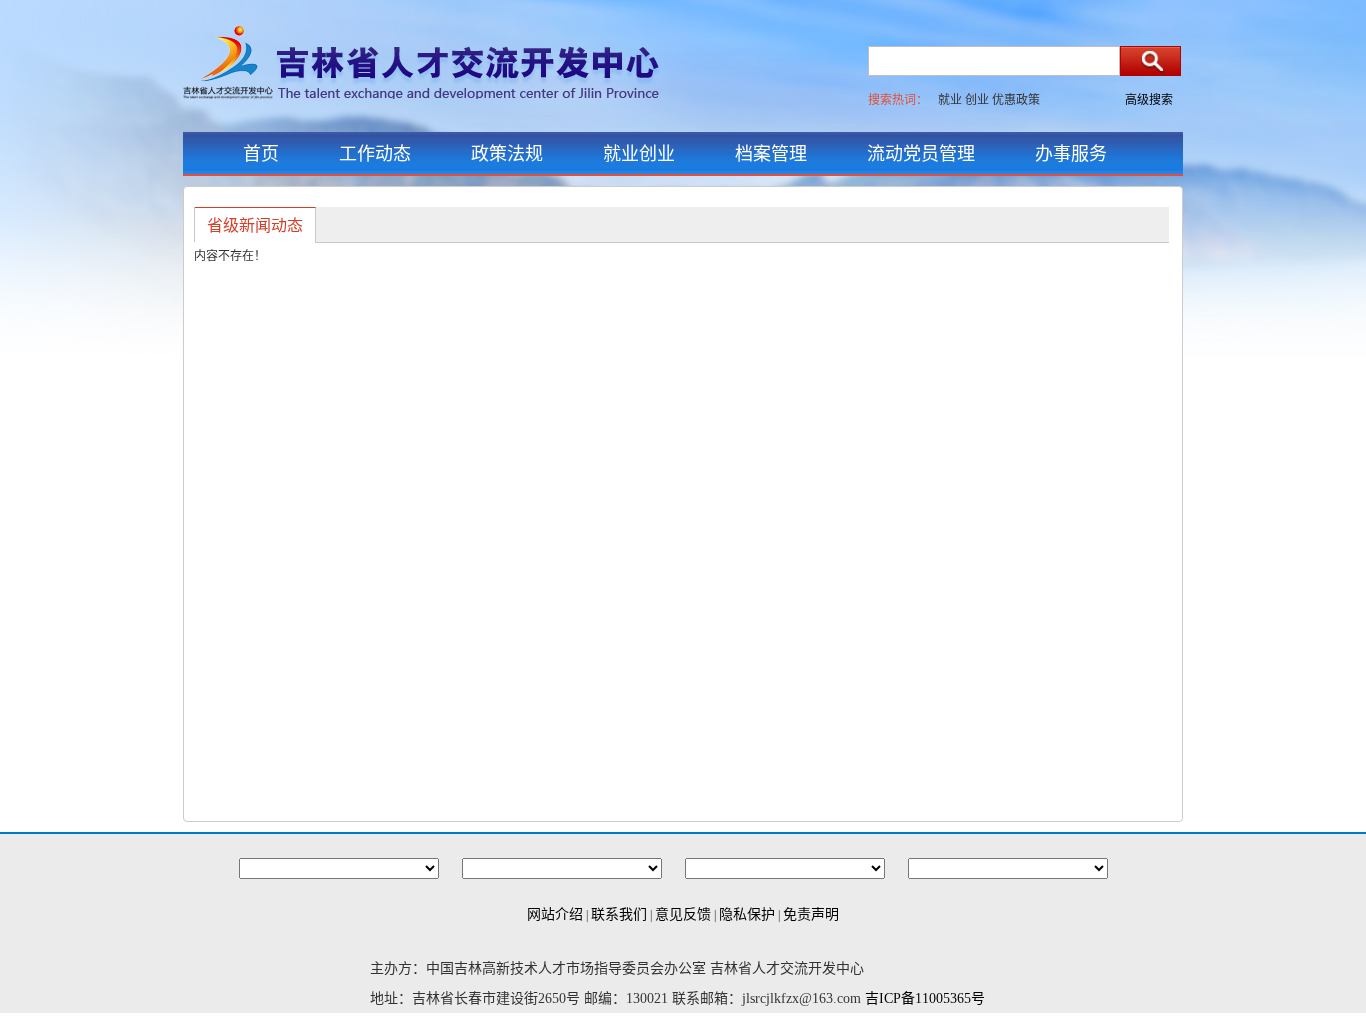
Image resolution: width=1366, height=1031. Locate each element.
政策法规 (507, 154)
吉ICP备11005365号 (925, 998)
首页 (261, 154)
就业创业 (639, 154)
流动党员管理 (921, 154)
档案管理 (771, 154)
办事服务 (1071, 154)
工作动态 (375, 154)
